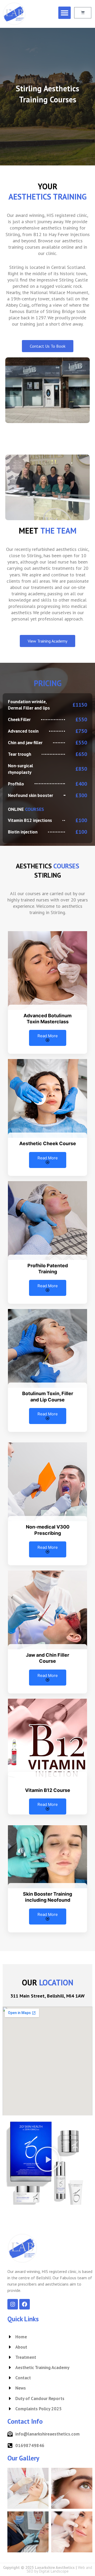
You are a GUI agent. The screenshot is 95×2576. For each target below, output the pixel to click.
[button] (65, 13)
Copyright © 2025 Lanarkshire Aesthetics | (48, 2569)
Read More (48, 1036)
